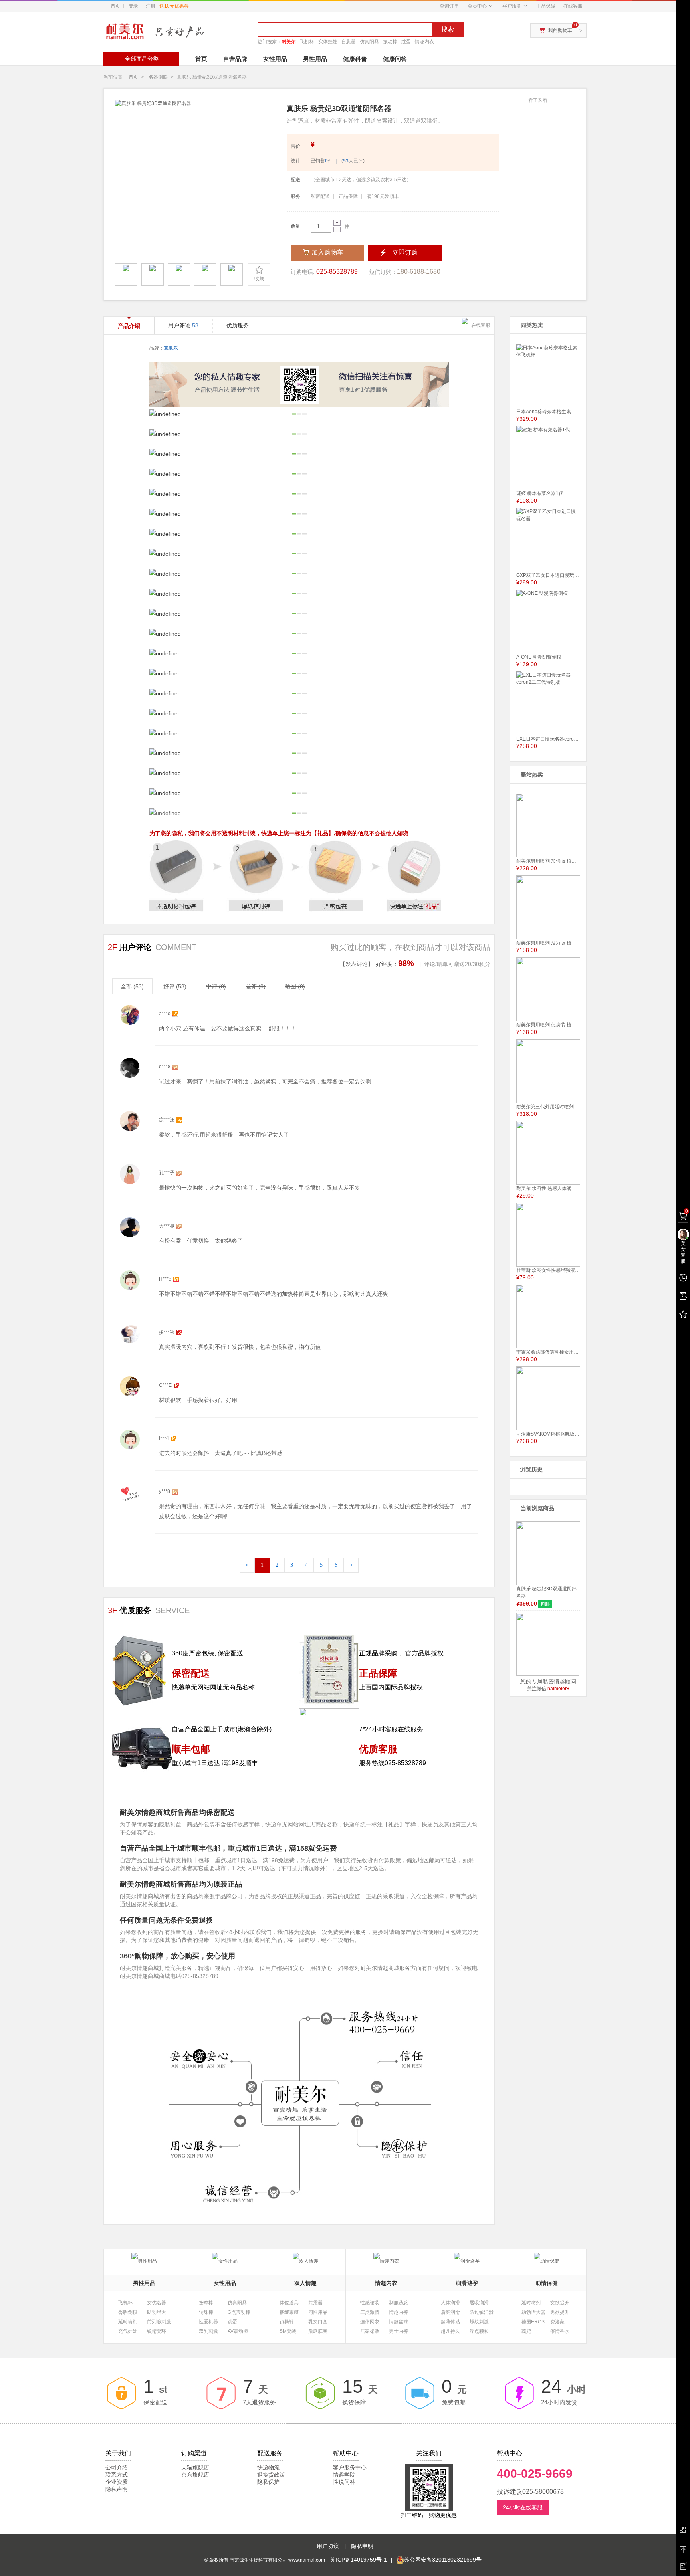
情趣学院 (344, 2475)
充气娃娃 (128, 2331)
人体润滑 (450, 2303)
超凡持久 (450, 2331)
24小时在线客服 (523, 2507)
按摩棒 (206, 2303)
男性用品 (315, 59)
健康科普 (355, 59)
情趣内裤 (399, 2312)
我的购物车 (560, 30)
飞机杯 (307, 42)
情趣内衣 (424, 42)
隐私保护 (268, 2482)
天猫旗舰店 (195, 2467)
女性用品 (275, 59)
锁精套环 (157, 2331)
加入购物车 (327, 252)
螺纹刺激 (479, 2322)
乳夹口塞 (318, 2322)
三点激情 (370, 2312)
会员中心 (477, 6)
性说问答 (344, 2482)
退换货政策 (271, 2475)
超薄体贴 (450, 2322)
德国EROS (533, 2322)
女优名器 (157, 2303)
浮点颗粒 (479, 2331)
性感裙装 (370, 2303)
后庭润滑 (450, 2312)
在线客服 (573, 6)
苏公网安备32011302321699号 (443, 2560)
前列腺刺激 (159, 2322)
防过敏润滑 (482, 2312)
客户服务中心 (350, 2467)
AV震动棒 (238, 2331)
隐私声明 (117, 2489)
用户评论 (183, 325)
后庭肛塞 (318, 2331)
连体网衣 (370, 2322)
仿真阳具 (369, 42)
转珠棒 (206, 2312)
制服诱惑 (399, 2303)
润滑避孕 (467, 2283)
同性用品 (318, 2312)
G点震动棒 (239, 2312)
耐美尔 (289, 42)
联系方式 (117, 2475)
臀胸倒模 (128, 2312)
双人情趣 (305, 2283)
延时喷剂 (128, 2322)
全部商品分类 (142, 59)
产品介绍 (129, 326)
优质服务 (238, 325)
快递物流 (268, 2467)
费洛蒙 (557, 2322)
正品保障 (546, 6)
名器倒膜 (158, 77)
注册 (167, 6)
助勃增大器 (533, 2312)
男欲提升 (560, 2312)
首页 (115, 6)
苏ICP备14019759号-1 (359, 2560)
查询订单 (449, 6)
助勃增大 (157, 2312)
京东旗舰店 (195, 2475)
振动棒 (390, 42)
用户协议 (329, 2546)
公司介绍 (117, 2467)
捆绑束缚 (289, 2312)
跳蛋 (406, 42)
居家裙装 (370, 2331)
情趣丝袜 (399, 2322)
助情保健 (547, 2283)
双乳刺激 (208, 2331)
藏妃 (526, 2331)
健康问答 (395, 59)
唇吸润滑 (479, 2303)
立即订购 (405, 252)
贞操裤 (287, 2322)
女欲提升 (560, 2303)
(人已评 (352, 161)
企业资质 (117, 2482)
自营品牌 (235, 59)
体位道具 (289, 2303)
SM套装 (288, 2331)
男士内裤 (399, 2331)
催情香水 (560, 2331)
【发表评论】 (357, 964)
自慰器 (349, 42)
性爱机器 (208, 2322)
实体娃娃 (328, 42)
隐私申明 (362, 2546)
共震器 (315, 2303)
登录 (133, 6)
